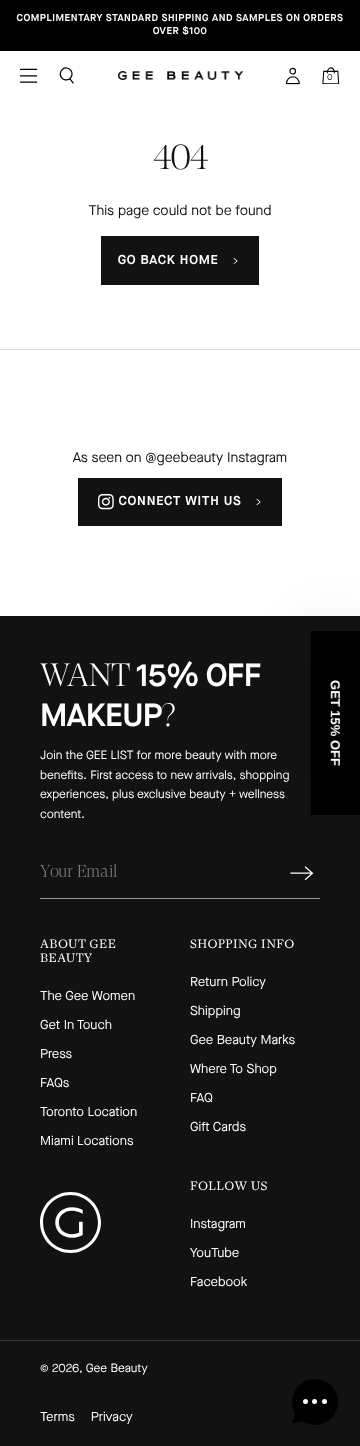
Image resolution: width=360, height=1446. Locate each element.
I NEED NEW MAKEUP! (266, 805)
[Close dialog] (339, 658)
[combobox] (208, 773)
